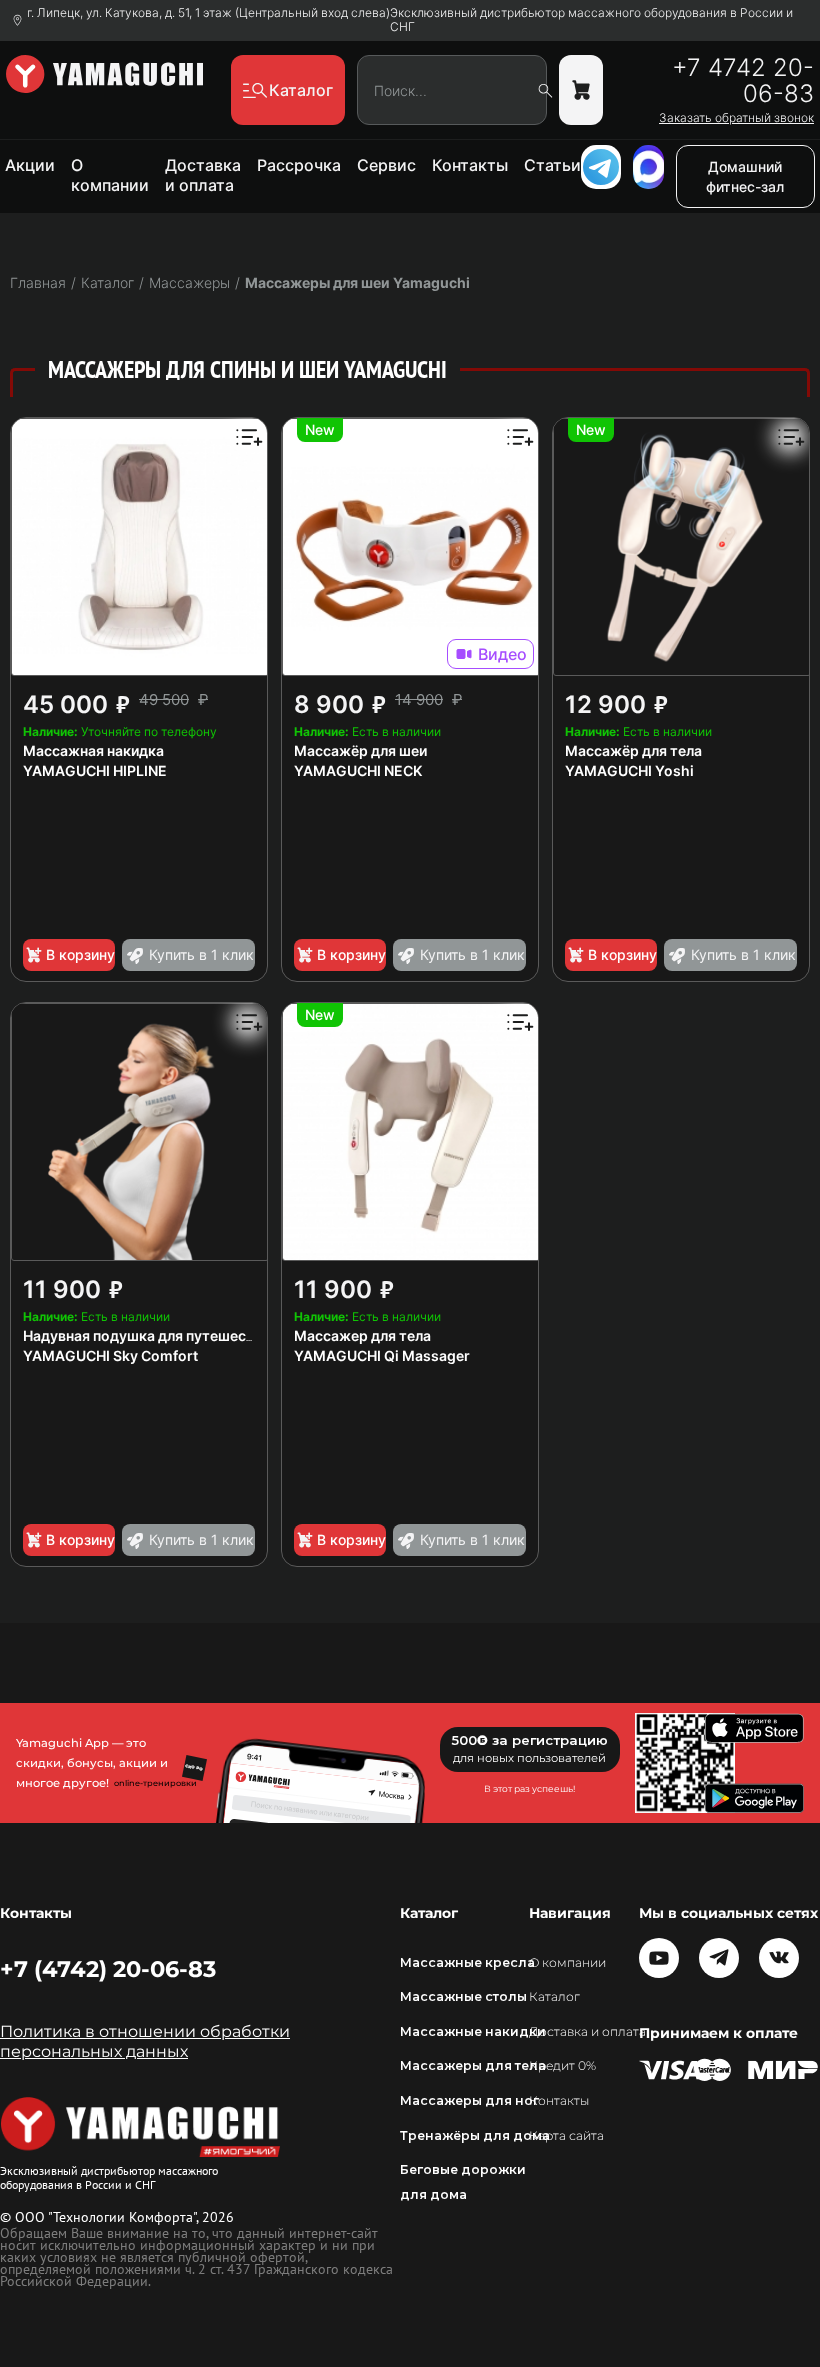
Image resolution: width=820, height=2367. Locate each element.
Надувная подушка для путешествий (150, 1335)
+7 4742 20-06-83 (743, 81)
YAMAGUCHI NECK (358, 770)
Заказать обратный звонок (736, 118)
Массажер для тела (362, 1335)
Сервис (386, 165)
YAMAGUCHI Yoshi (629, 770)
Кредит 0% (562, 2065)
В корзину (80, 954)
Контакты (470, 165)
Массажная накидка (93, 750)
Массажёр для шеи (360, 750)
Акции (30, 165)
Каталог (554, 1996)
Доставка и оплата (203, 175)
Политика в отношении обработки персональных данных (145, 2041)
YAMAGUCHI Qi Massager (382, 1355)
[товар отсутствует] (581, 90)
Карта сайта (566, 2135)
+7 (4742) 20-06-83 (108, 1969)
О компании (110, 175)
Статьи (552, 165)
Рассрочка (299, 165)
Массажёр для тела (633, 750)
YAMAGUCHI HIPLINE (95, 770)
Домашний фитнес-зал (745, 176)
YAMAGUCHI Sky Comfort (110, 1355)
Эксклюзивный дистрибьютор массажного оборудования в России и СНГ (591, 20)
